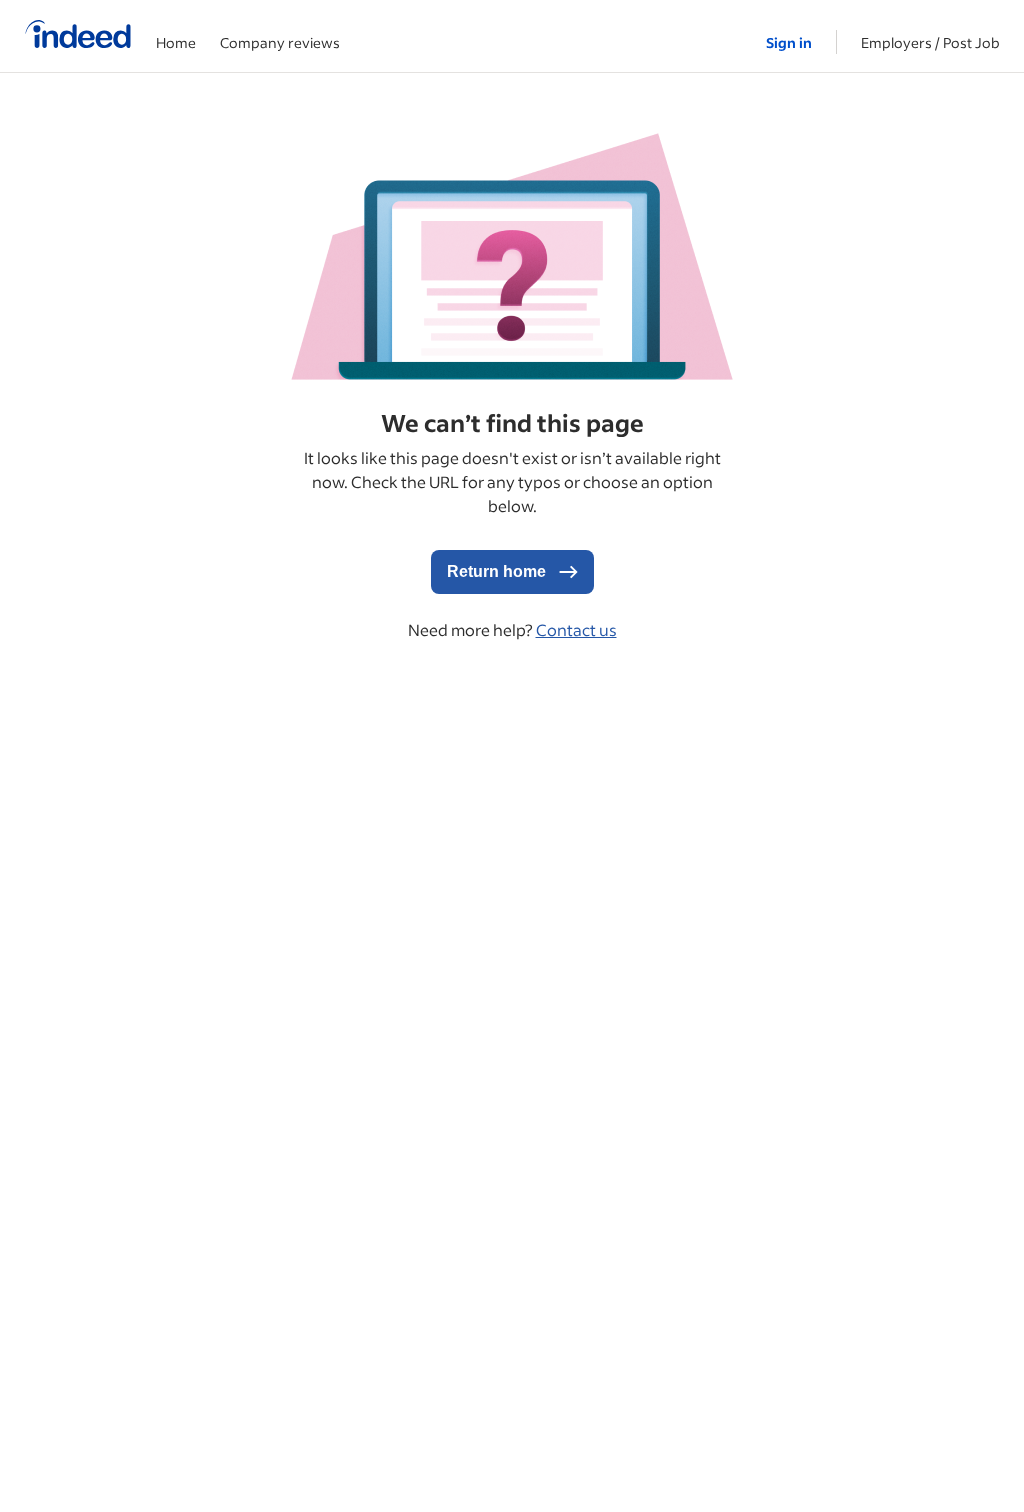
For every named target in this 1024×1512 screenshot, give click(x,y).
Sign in (789, 42)
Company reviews (280, 42)
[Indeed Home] (78, 36)
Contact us (576, 629)
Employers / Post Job (930, 42)
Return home (498, 571)
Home (176, 42)
